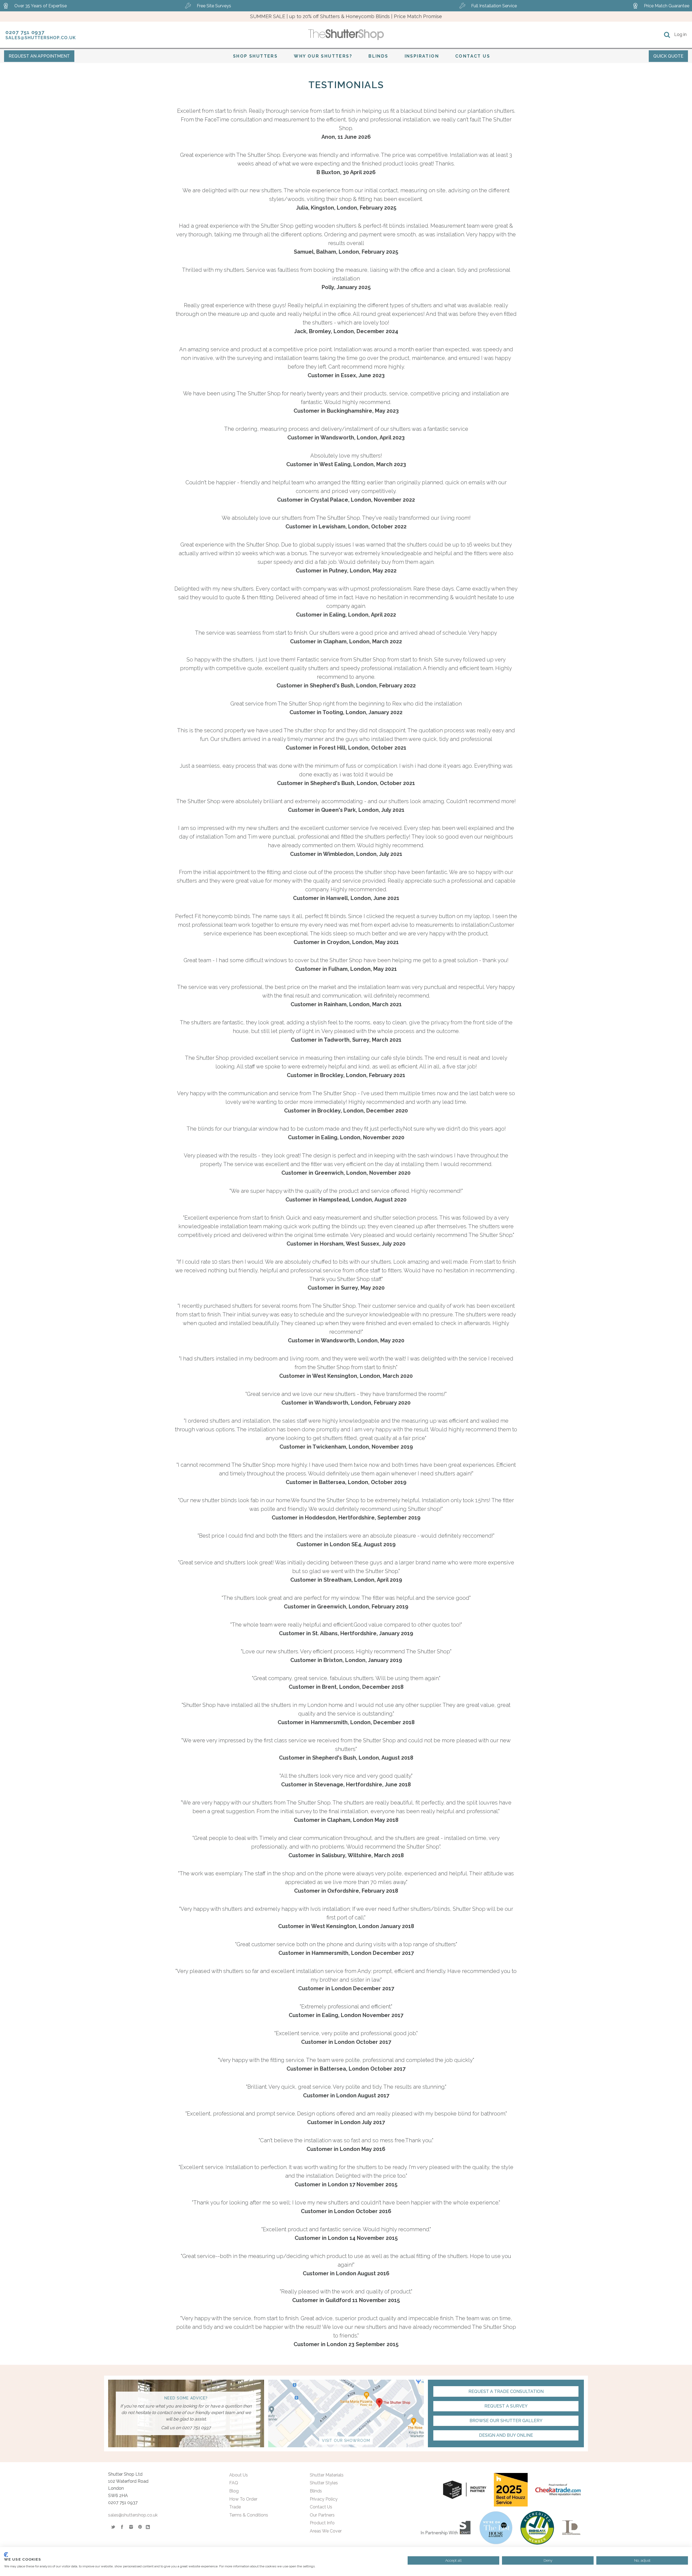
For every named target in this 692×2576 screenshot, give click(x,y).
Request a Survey (506, 2406)
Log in (680, 34)
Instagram (131, 2527)
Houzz (149, 2527)
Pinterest (140, 2527)
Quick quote (668, 56)
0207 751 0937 (25, 32)
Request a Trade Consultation (506, 2391)
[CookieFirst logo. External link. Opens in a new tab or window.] (6, 2555)
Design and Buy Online (506, 2435)
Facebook (122, 2527)
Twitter (113, 2527)
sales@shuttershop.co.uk (41, 38)
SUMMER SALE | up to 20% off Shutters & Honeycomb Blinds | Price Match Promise (346, 16)
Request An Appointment (39, 56)
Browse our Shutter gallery (506, 2421)
